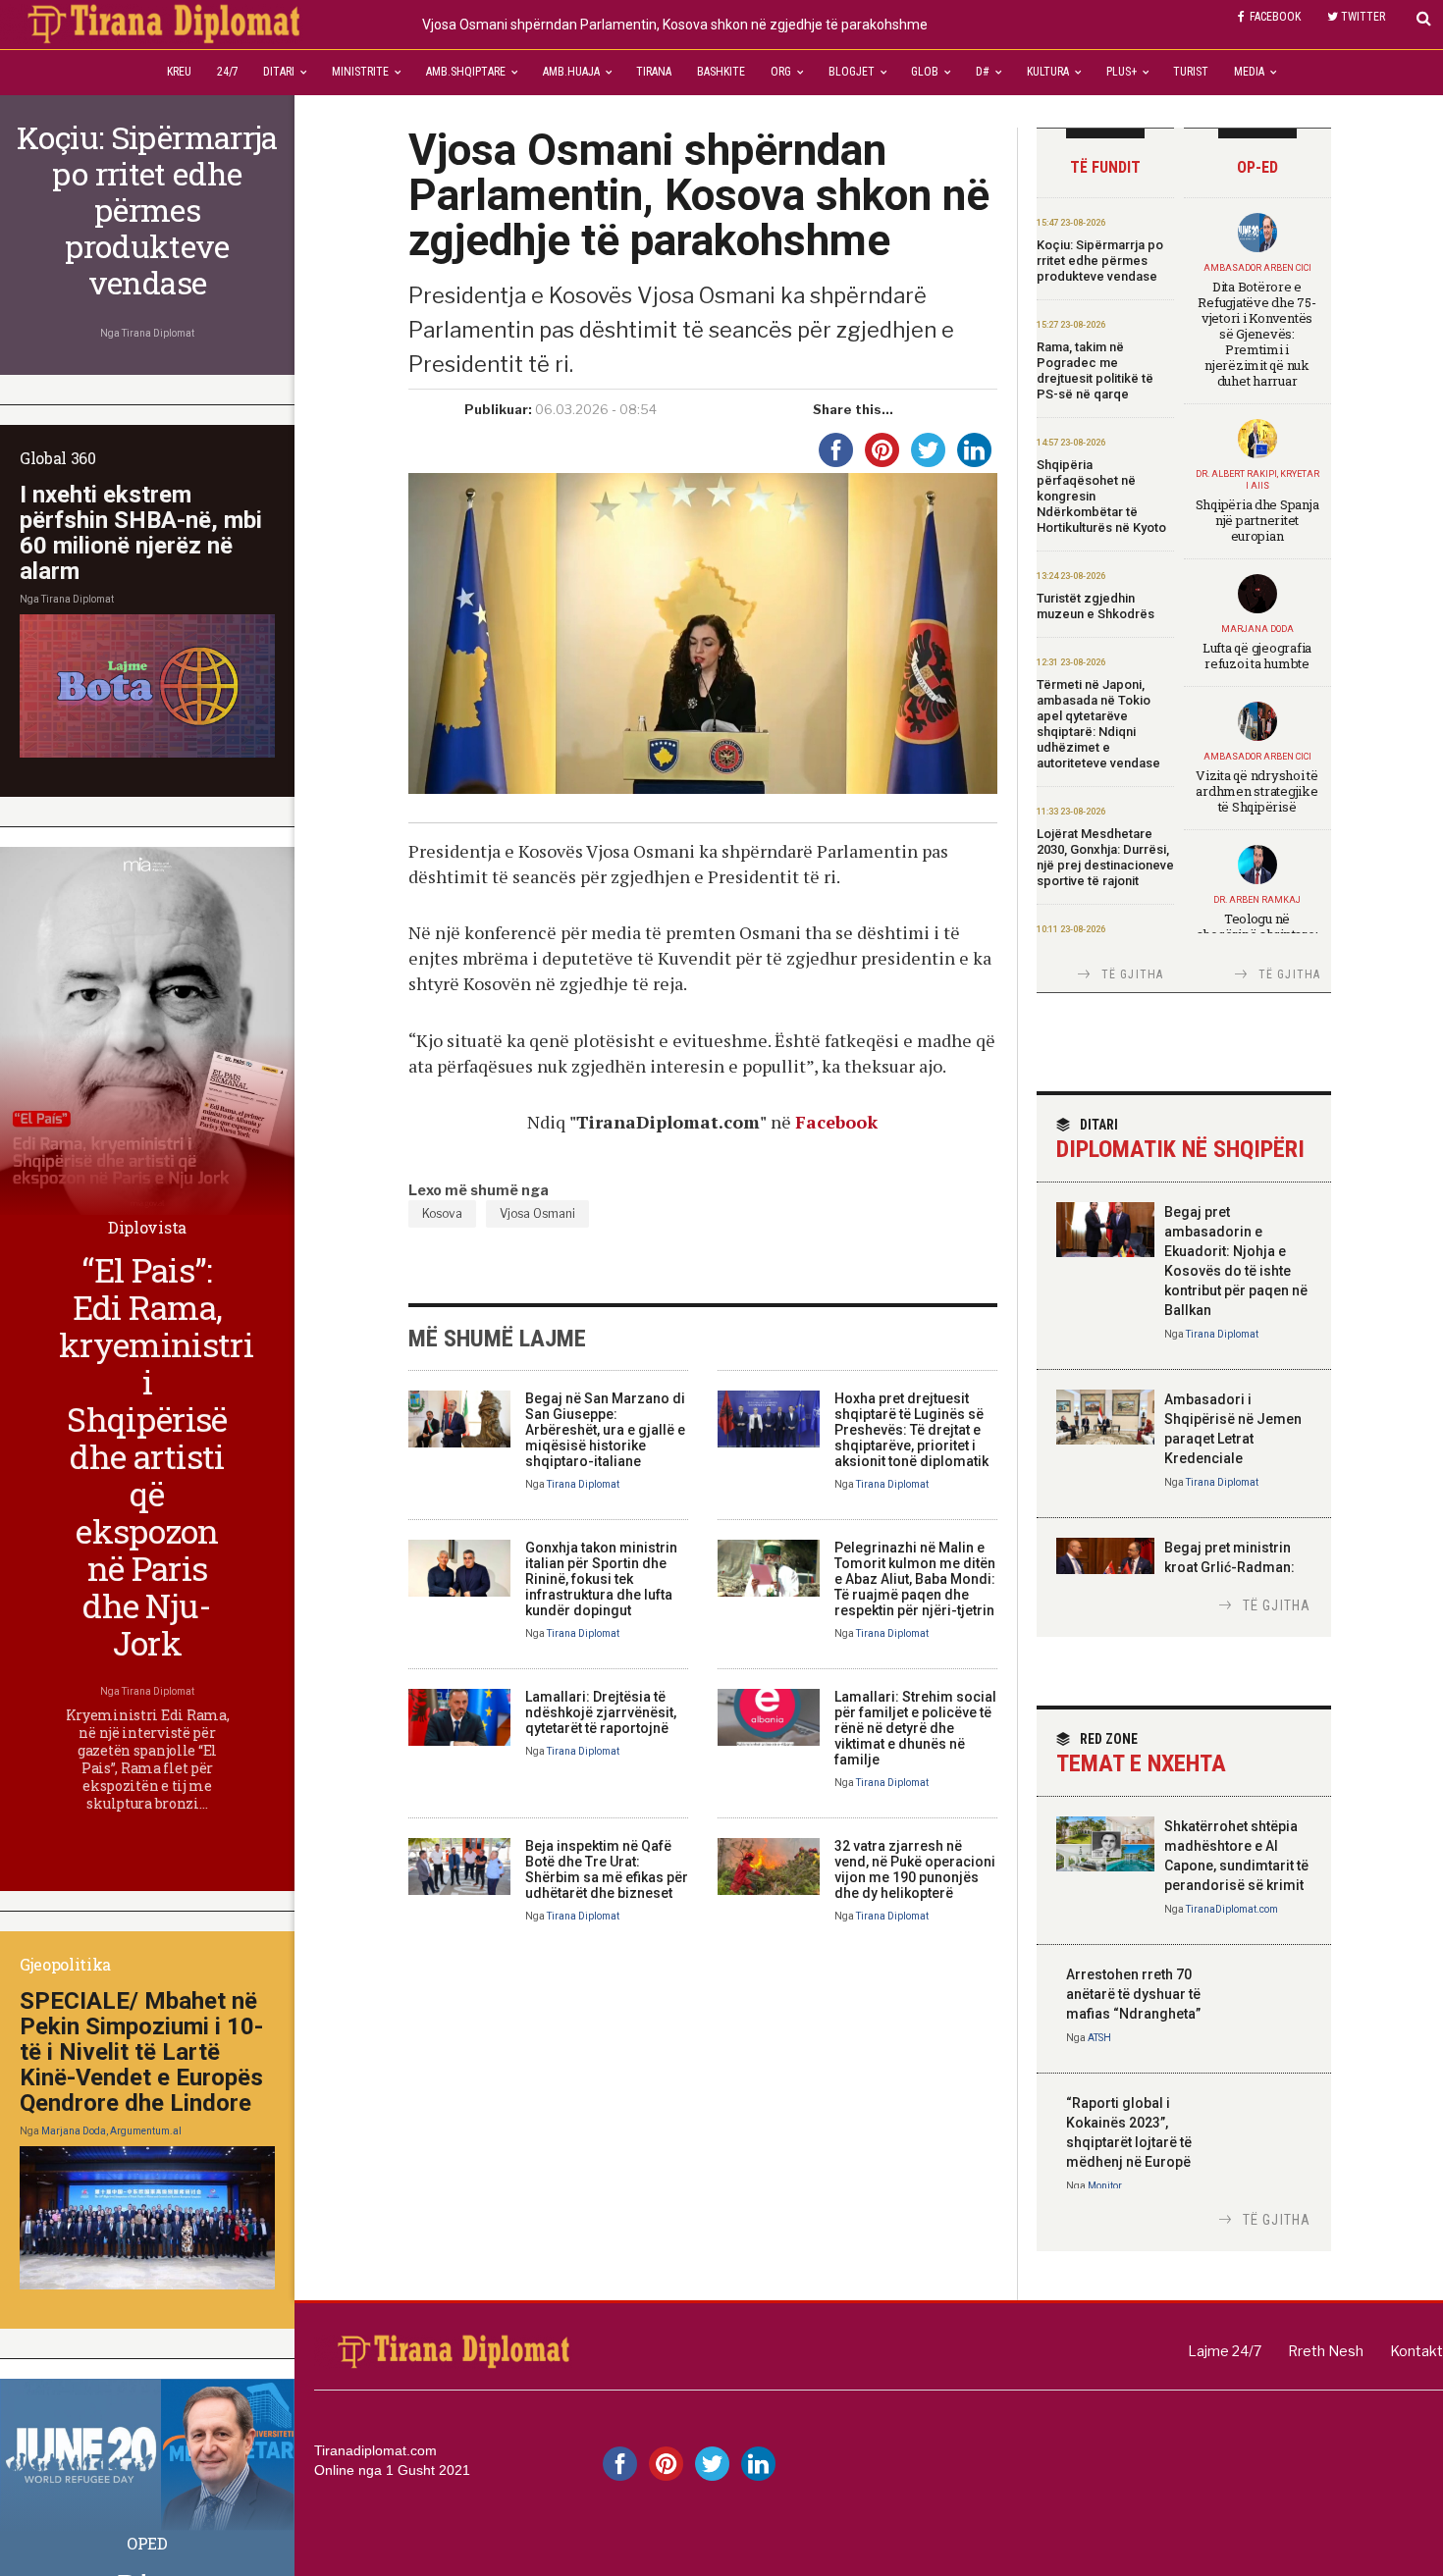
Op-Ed (1257, 167)
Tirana (654, 72)
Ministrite (360, 72)
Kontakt (1416, 2351)
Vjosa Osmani (537, 1213)
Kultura (1048, 72)
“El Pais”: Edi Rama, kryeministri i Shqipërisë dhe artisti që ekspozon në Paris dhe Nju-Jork (156, 1456)
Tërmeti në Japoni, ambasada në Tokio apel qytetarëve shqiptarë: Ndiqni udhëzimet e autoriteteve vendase (1098, 724)
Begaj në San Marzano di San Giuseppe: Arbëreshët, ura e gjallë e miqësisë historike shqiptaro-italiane (605, 1430)
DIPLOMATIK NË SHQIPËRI (1180, 1140)
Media (1249, 72)
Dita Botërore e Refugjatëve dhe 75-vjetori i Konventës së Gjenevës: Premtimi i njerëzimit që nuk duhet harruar (1256, 334)
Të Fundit (1105, 167)
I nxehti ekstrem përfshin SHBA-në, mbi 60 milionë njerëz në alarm (141, 533)
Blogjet (852, 72)
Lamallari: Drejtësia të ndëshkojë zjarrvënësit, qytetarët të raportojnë (601, 1712)
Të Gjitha (1133, 974)
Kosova (442, 1213)
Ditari (279, 72)
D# (983, 72)
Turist (1191, 72)
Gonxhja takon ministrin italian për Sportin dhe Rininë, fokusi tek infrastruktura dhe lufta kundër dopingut (601, 1579)
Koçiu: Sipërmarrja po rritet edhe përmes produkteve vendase (1100, 261)
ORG (781, 72)
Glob (925, 72)
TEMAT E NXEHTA (1141, 1754)
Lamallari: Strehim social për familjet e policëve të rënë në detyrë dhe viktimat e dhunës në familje (915, 1728)
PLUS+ (1122, 72)
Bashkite (721, 72)
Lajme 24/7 (1225, 2351)
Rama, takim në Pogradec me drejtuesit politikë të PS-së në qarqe (1095, 370)
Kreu (179, 72)
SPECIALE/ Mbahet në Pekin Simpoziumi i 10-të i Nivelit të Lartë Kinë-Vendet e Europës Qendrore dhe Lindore (141, 2052)
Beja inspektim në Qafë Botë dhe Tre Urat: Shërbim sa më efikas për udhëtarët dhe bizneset (607, 1869)
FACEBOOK (1275, 17)
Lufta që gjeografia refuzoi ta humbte (1257, 656)
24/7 (228, 72)
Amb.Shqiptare (466, 72)
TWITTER (1363, 17)
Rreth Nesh (1326, 2351)
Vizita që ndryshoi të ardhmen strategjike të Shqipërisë (1257, 791)
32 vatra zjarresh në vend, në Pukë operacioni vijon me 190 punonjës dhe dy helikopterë (915, 1869)
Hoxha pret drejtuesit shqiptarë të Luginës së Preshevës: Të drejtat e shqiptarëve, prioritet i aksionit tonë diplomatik (911, 1430)
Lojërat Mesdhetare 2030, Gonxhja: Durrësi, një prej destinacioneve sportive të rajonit (1105, 857)
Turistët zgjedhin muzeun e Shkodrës (1096, 606)
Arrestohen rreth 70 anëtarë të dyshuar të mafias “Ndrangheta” (1133, 1994)
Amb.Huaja (571, 72)
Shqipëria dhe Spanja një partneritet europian (1257, 520)
